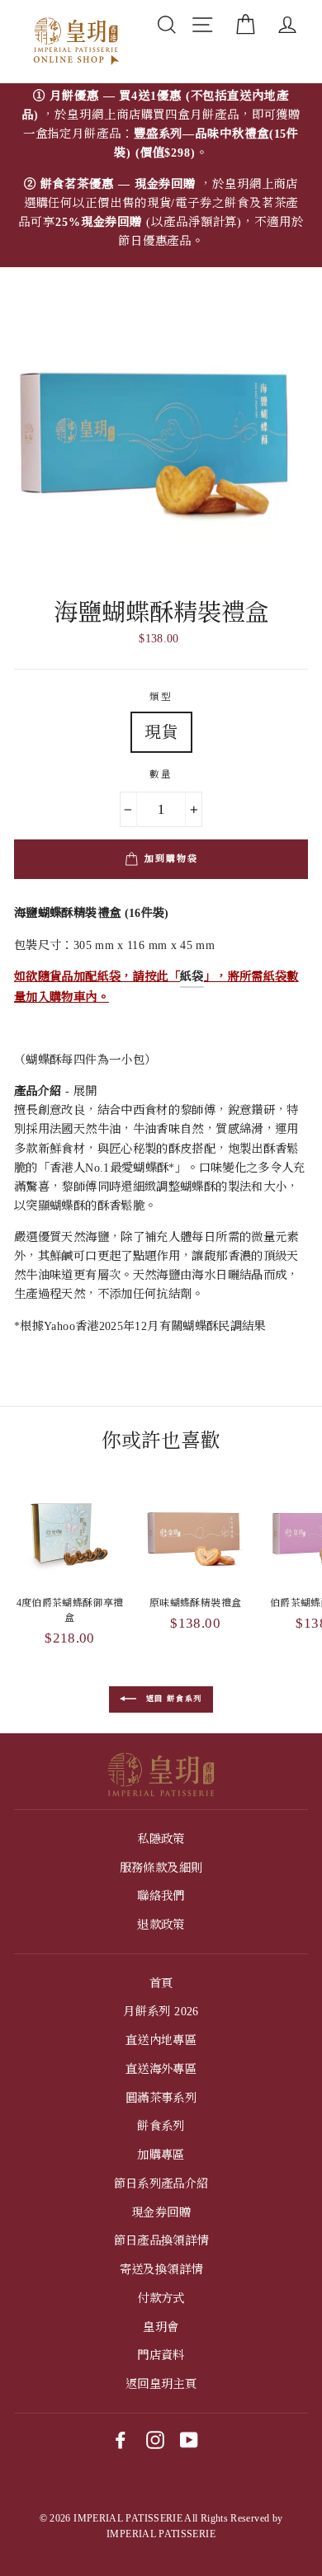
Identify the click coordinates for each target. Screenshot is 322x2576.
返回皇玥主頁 (161, 2384)
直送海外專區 (161, 2069)
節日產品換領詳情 (161, 2240)
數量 (161, 775)
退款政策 (161, 1925)
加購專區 (161, 2155)
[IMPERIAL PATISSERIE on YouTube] (189, 2440)
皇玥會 (161, 2327)
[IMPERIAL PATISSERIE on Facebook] (121, 2440)
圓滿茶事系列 (161, 2098)
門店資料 (161, 2355)
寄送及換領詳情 (161, 2269)
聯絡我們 (161, 1896)
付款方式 (161, 2298)
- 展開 (55, 1091)
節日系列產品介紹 (161, 2183)
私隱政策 (161, 1839)
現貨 (161, 732)
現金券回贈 (161, 2212)
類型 (161, 697)
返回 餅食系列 (173, 1699)
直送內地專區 (161, 2040)
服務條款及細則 (161, 1868)
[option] (161, 175)
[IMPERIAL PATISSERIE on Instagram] (155, 2440)
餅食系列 (161, 2126)
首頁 (161, 1983)
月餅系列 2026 (161, 2011)
